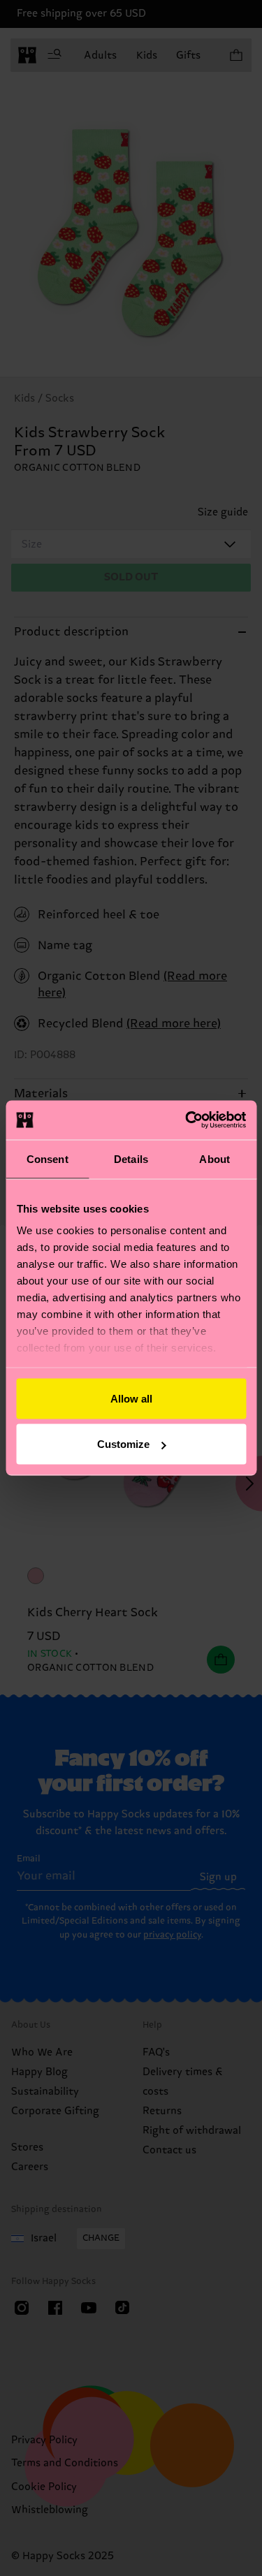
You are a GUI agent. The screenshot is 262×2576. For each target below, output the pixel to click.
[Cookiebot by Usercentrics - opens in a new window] (187, 1120)
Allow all (131, 1398)
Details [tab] (131, 1158)
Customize (123, 1444)
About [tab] (214, 1158)
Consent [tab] (48, 1158)
